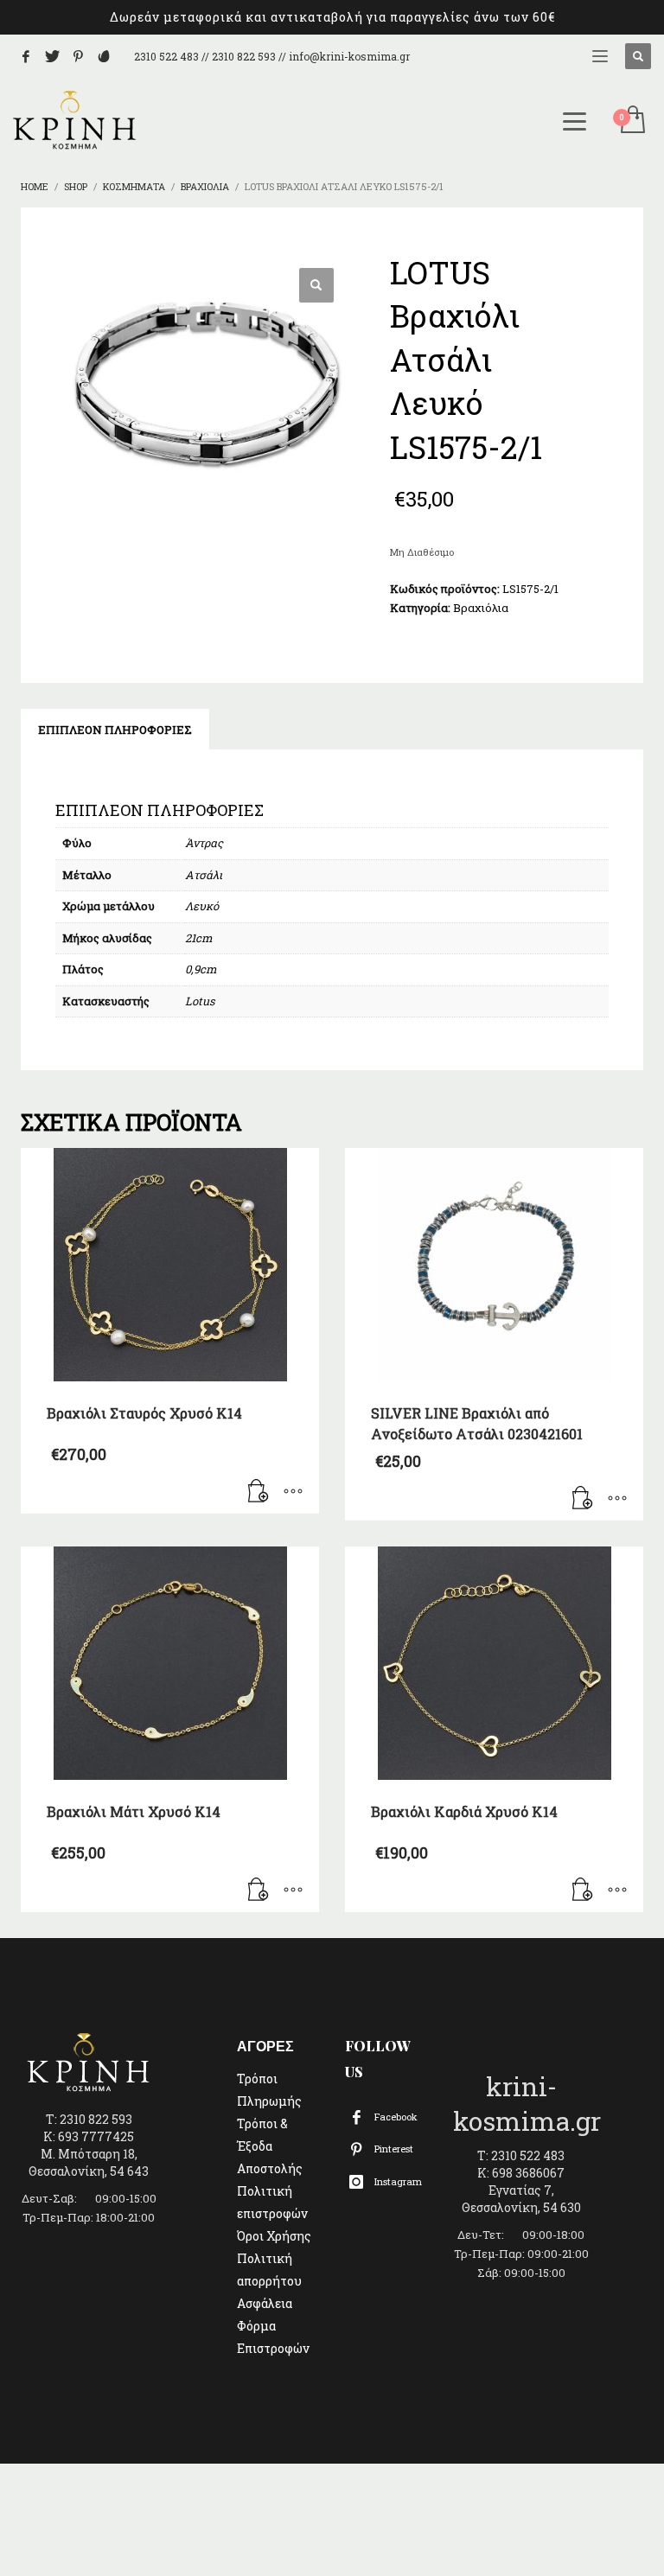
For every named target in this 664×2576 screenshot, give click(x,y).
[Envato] (104, 56)
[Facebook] (26, 56)
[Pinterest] (78, 56)
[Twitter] (52, 56)
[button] (316, 285)
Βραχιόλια (481, 608)
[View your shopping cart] (632, 121)
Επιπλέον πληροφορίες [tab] (115, 730)
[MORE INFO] (293, 1492)
